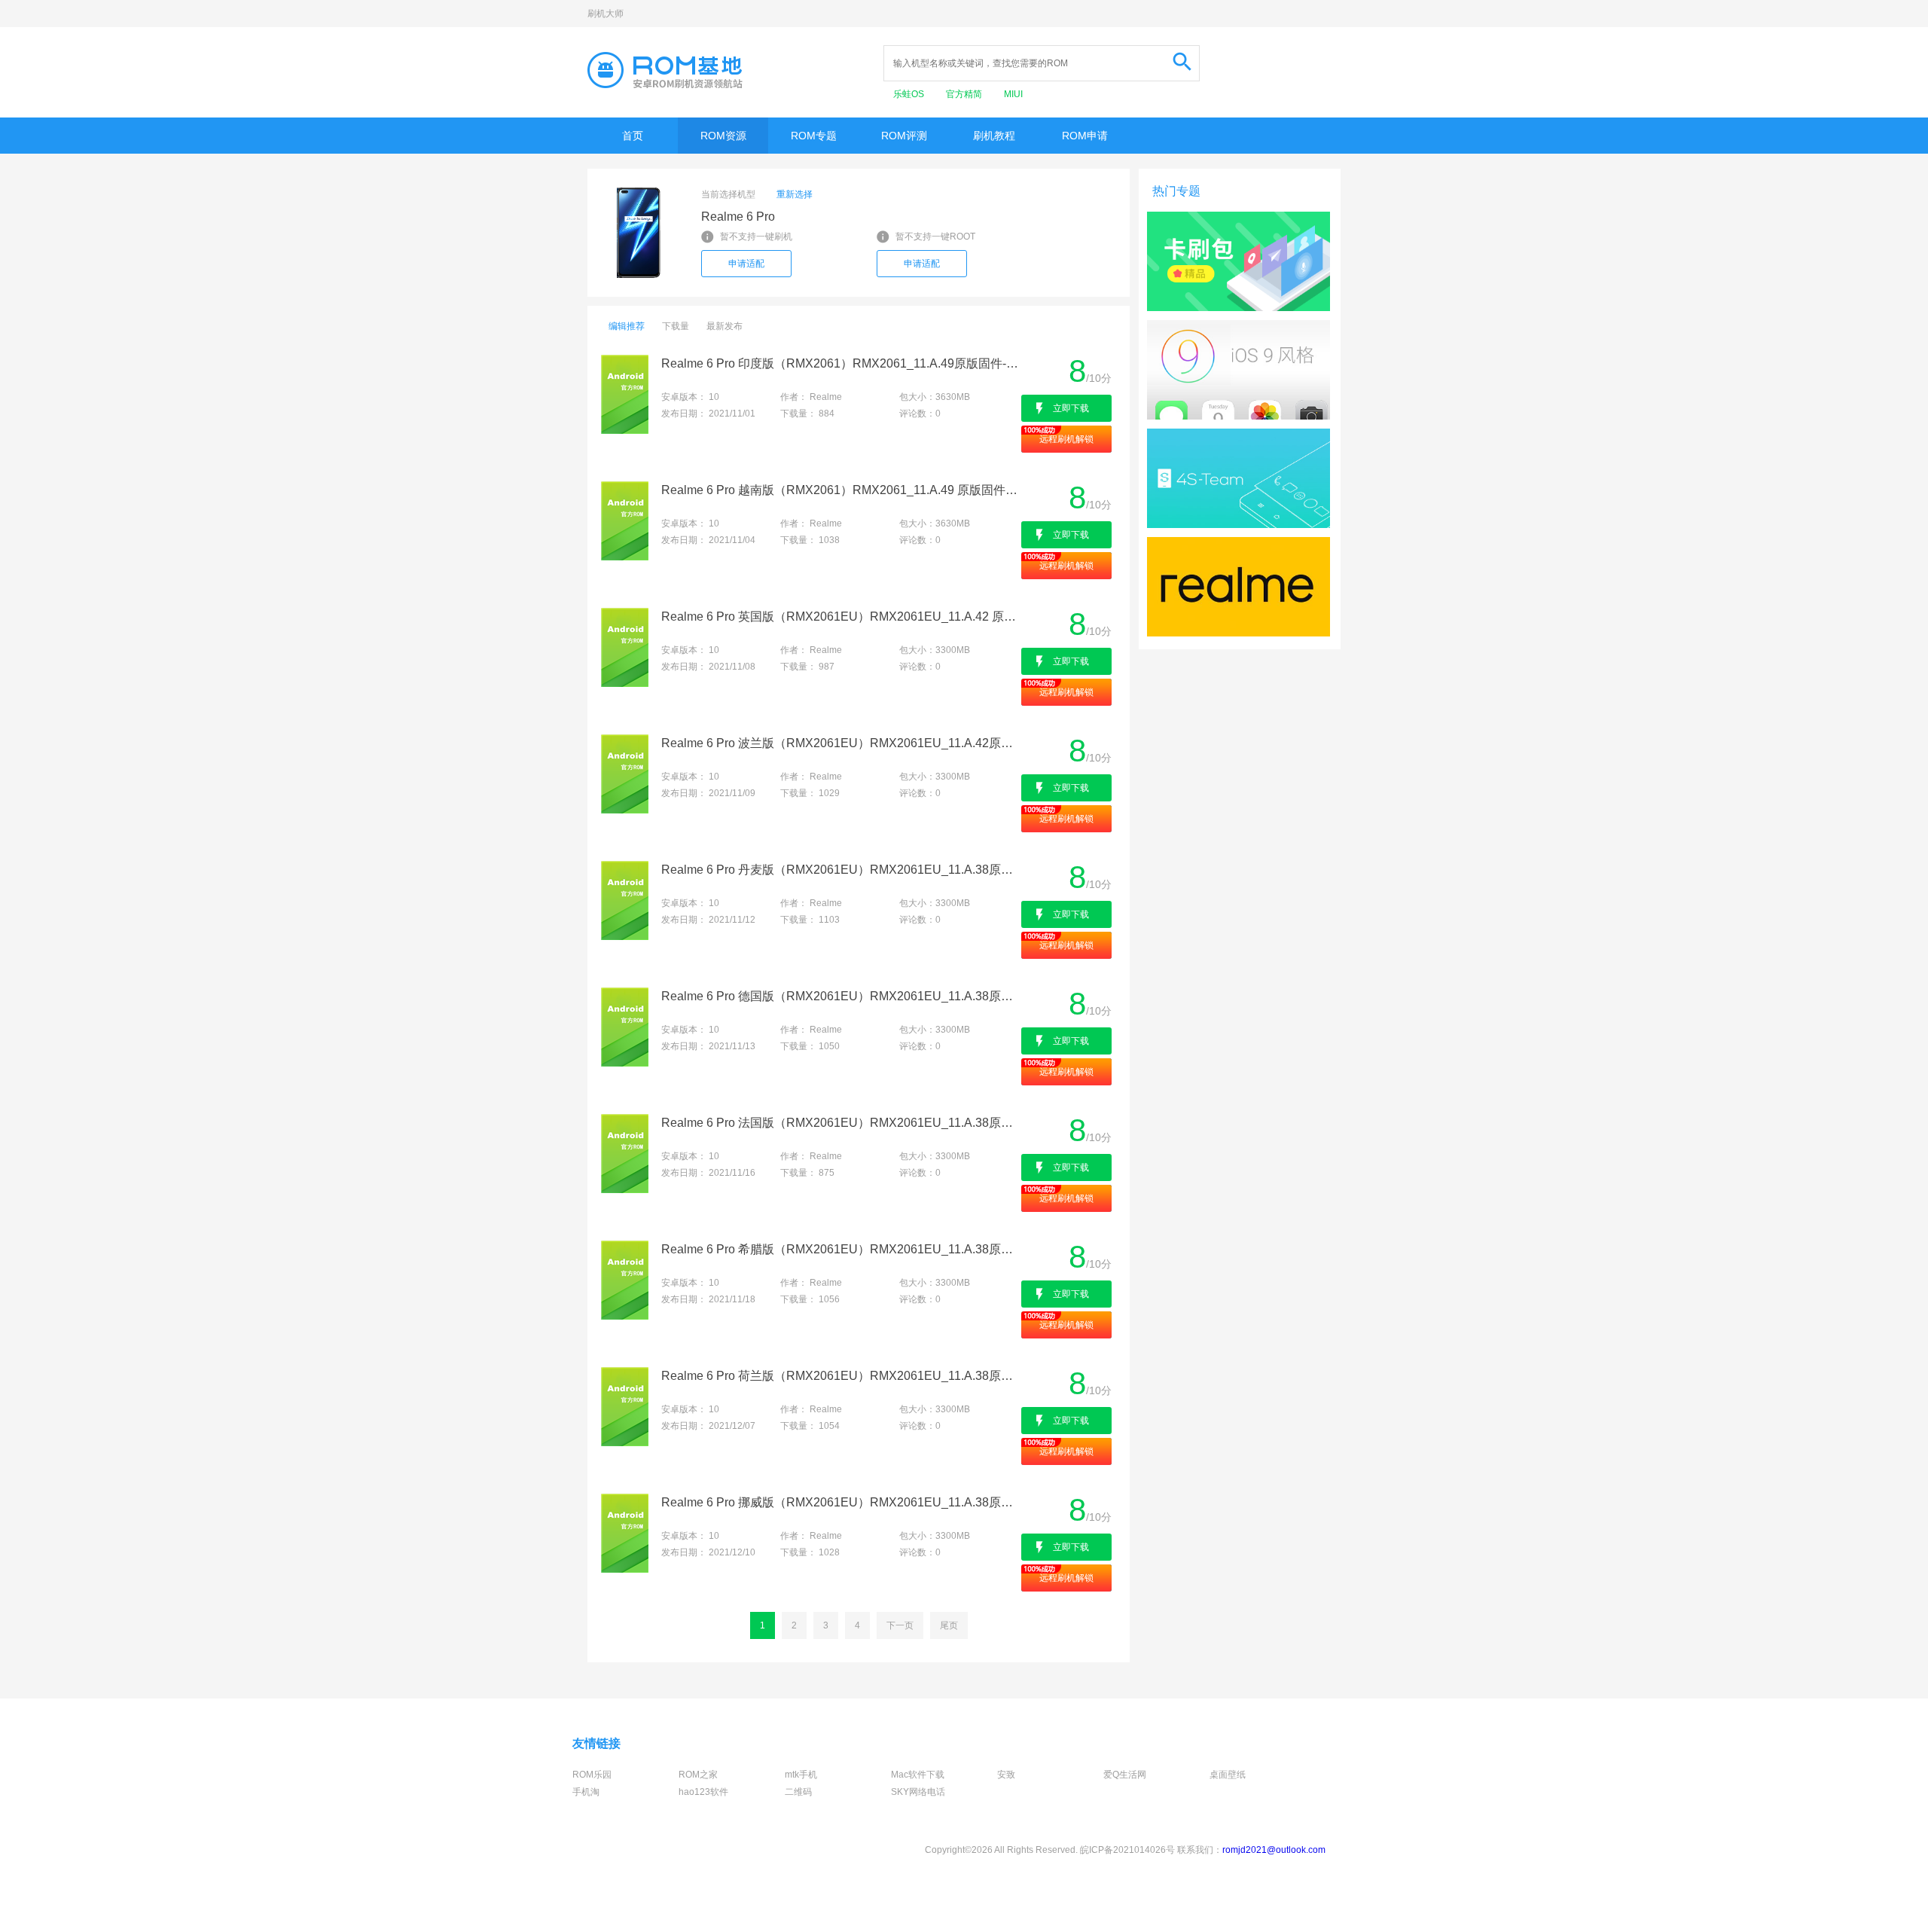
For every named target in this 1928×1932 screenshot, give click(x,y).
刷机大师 (606, 14)
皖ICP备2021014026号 (1127, 1850)
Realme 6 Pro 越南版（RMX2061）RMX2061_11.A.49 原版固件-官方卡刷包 (840, 490)
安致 (1006, 1775)
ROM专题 (814, 136)
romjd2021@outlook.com (1274, 1850)
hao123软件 (703, 1792)
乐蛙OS (910, 94)
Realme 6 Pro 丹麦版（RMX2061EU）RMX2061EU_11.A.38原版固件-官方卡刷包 (840, 870)
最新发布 (725, 326)
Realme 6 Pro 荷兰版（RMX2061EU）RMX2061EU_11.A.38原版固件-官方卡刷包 (840, 1376)
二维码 (798, 1792)
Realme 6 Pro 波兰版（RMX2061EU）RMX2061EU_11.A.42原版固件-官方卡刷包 (840, 743)
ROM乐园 (592, 1775)
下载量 (676, 326)
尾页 (949, 1625)
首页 (633, 136)
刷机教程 (994, 136)
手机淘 (586, 1792)
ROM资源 (723, 136)
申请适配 (746, 264)
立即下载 (1071, 408)
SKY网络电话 (918, 1792)
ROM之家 (698, 1775)
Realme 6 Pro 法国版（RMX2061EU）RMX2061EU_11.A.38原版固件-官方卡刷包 (840, 1123)
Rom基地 (665, 70)
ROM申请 (1085, 136)
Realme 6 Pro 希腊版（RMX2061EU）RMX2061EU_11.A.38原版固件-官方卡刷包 (840, 1249)
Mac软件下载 (918, 1775)
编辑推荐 (627, 326)
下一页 (900, 1625)
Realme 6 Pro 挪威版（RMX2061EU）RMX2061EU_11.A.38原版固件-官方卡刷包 (840, 1502)
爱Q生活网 (1125, 1775)
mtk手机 (801, 1775)
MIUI (1013, 94)
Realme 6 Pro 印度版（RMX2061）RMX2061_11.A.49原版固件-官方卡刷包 (840, 363)
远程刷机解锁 (1066, 439)
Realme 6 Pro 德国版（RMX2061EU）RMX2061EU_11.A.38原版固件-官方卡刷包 (840, 996)
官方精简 (965, 94)
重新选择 (795, 194)
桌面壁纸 (1228, 1775)
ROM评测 (904, 136)
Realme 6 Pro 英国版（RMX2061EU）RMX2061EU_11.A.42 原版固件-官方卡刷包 (840, 617)
